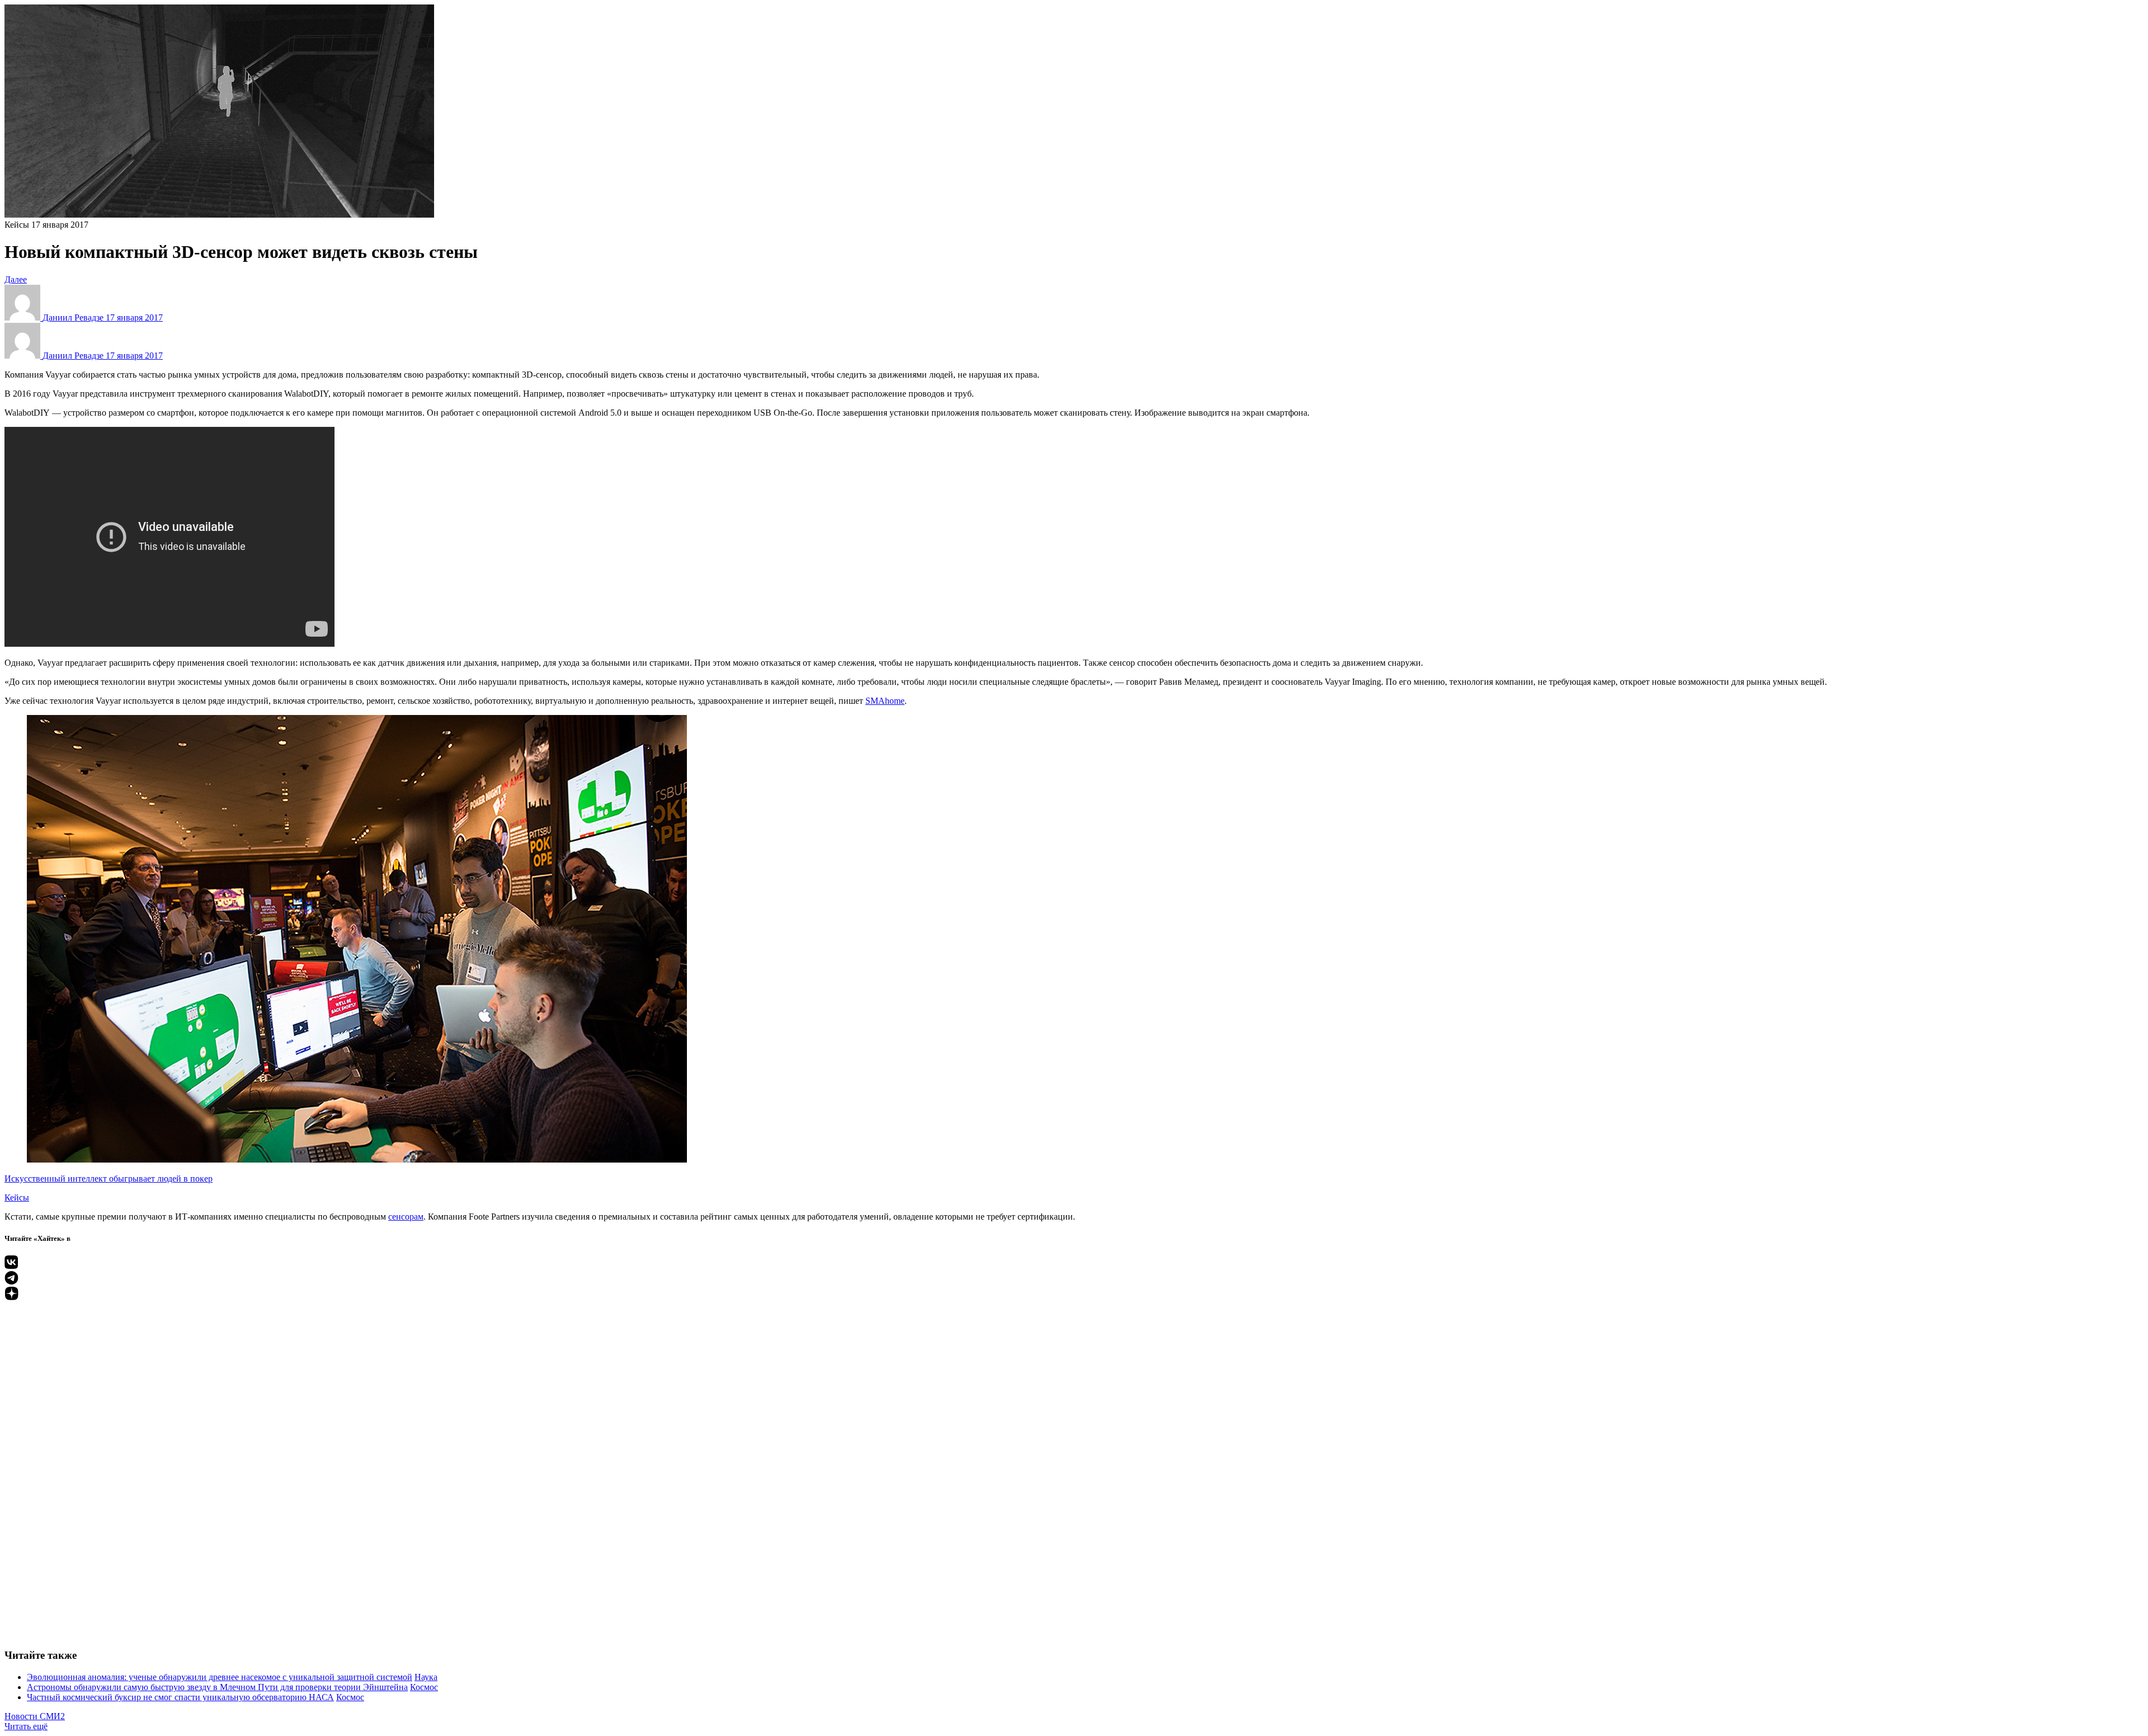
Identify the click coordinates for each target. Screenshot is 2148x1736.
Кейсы (17, 225)
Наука (426, 1677)
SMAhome (885, 701)
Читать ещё (26, 1726)
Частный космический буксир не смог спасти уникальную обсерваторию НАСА (180, 1697)
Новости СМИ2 (35, 1716)
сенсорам (406, 1217)
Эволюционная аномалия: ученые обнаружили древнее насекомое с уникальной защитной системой (220, 1677)
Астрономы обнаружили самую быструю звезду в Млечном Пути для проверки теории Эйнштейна (217, 1687)
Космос (424, 1687)
